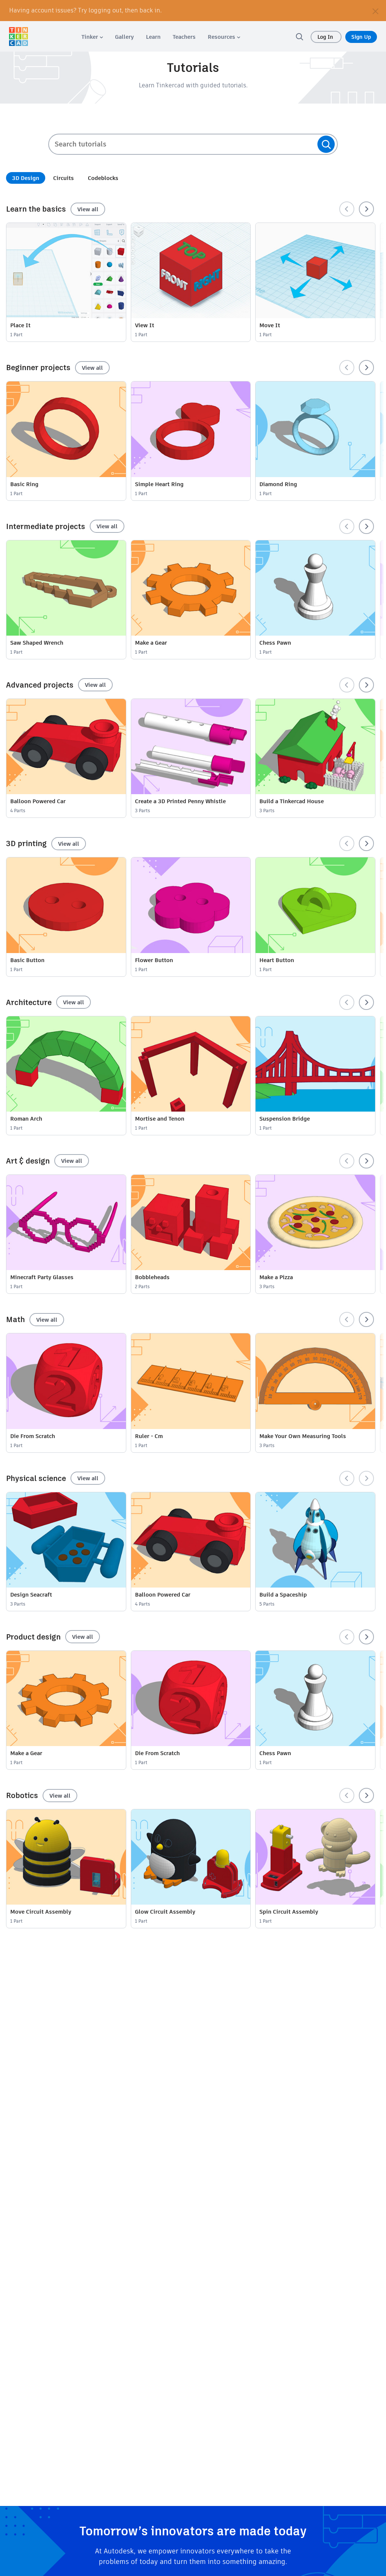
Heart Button (277, 960)
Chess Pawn (275, 643)
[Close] (375, 11)
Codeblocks (103, 178)
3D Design (26, 178)
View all (88, 209)
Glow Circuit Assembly (165, 1912)
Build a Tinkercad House (292, 801)
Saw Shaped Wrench (37, 643)
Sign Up (361, 37)
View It (145, 325)
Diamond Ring (278, 484)
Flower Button (154, 960)
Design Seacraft (31, 1595)
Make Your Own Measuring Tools (303, 1436)
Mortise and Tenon (160, 1119)
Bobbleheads (152, 1277)
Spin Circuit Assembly (289, 1912)
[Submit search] (326, 144)
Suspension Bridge (285, 1119)
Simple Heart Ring (159, 484)
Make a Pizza (276, 1277)
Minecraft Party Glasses (42, 1277)
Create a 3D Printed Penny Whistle (180, 801)
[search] (299, 37)
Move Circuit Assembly (41, 1912)
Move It (270, 325)
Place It (20, 325)
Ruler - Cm (149, 1436)
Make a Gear (151, 643)
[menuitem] (92, 37)
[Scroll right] (366, 209)
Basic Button (27, 960)
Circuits (64, 178)
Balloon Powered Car (38, 801)
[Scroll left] (347, 209)
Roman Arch (26, 1119)
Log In (326, 37)
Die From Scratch (33, 1436)
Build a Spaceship (283, 1595)
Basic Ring (24, 484)
